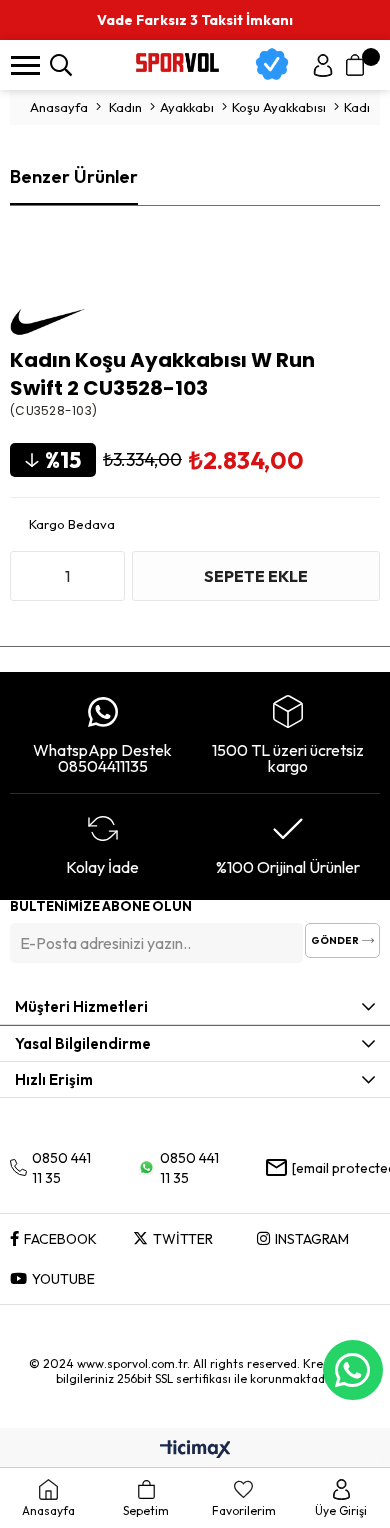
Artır (105, 576)
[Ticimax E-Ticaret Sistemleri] (195, 1450)
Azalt (30, 576)
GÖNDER (335, 940)
